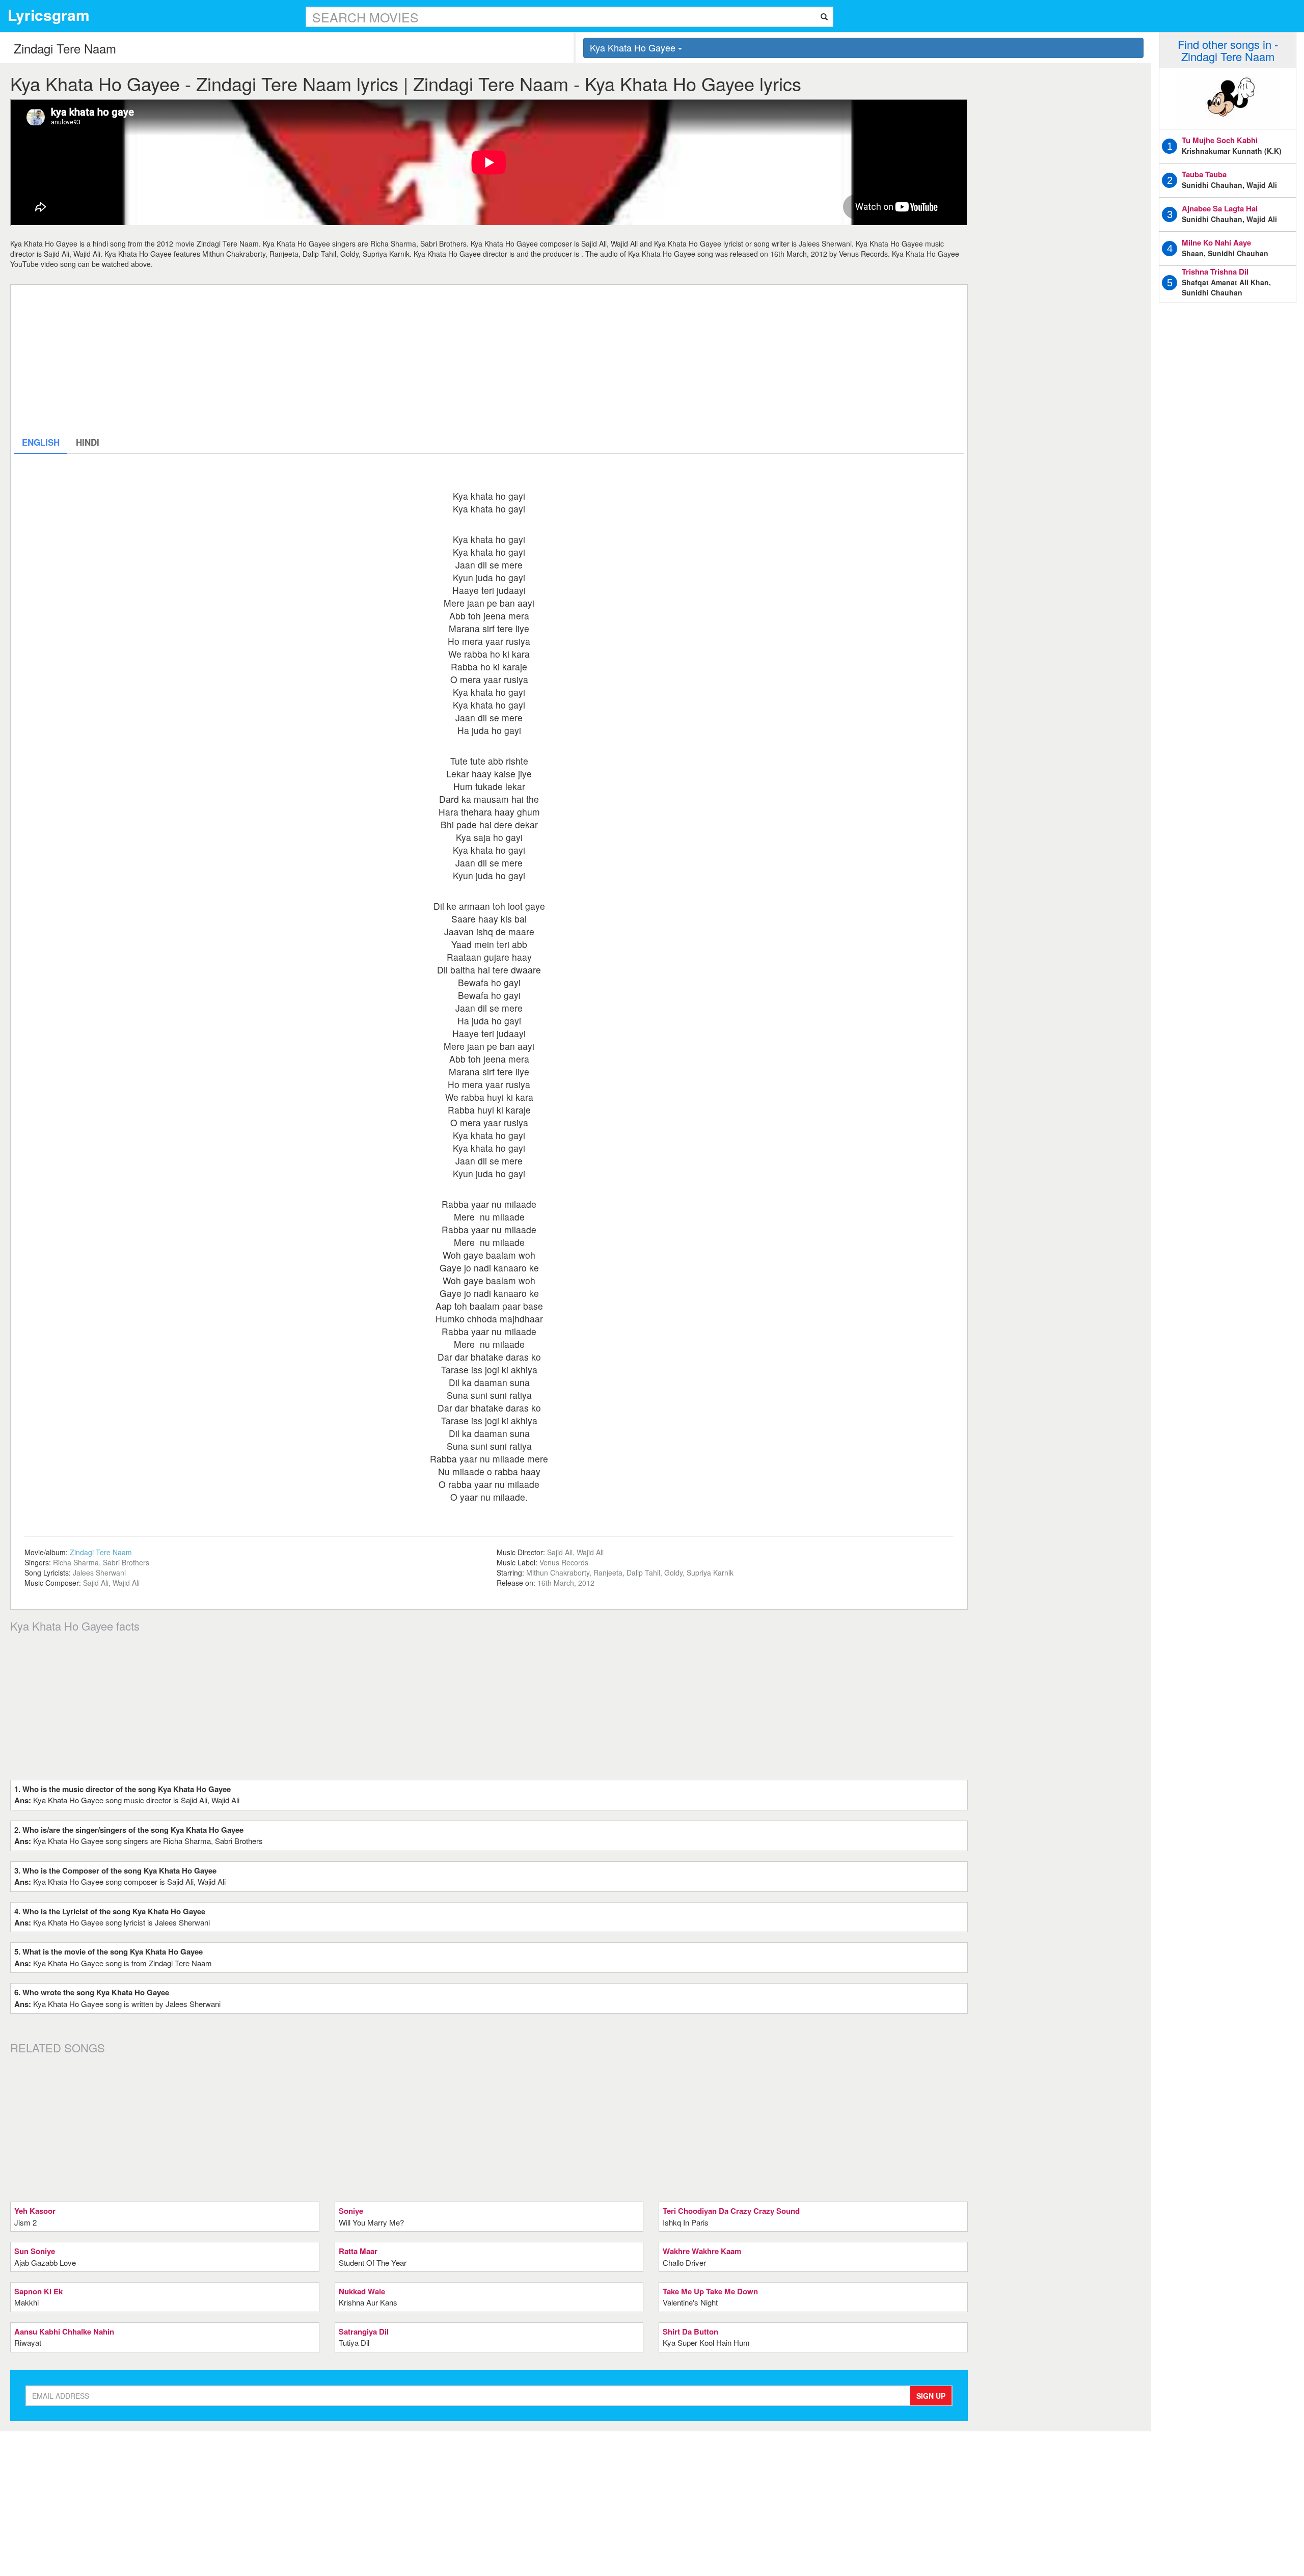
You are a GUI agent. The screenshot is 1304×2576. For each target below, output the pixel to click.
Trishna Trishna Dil (1215, 272)
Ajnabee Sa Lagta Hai (1220, 208)
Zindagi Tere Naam (101, 1552)
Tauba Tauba (1204, 174)
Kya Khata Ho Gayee (634, 47)
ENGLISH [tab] (41, 442)
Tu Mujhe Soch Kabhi (1220, 140)
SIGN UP (931, 2396)
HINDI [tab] (88, 442)
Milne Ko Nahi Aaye (1216, 242)
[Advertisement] (320, 360)
